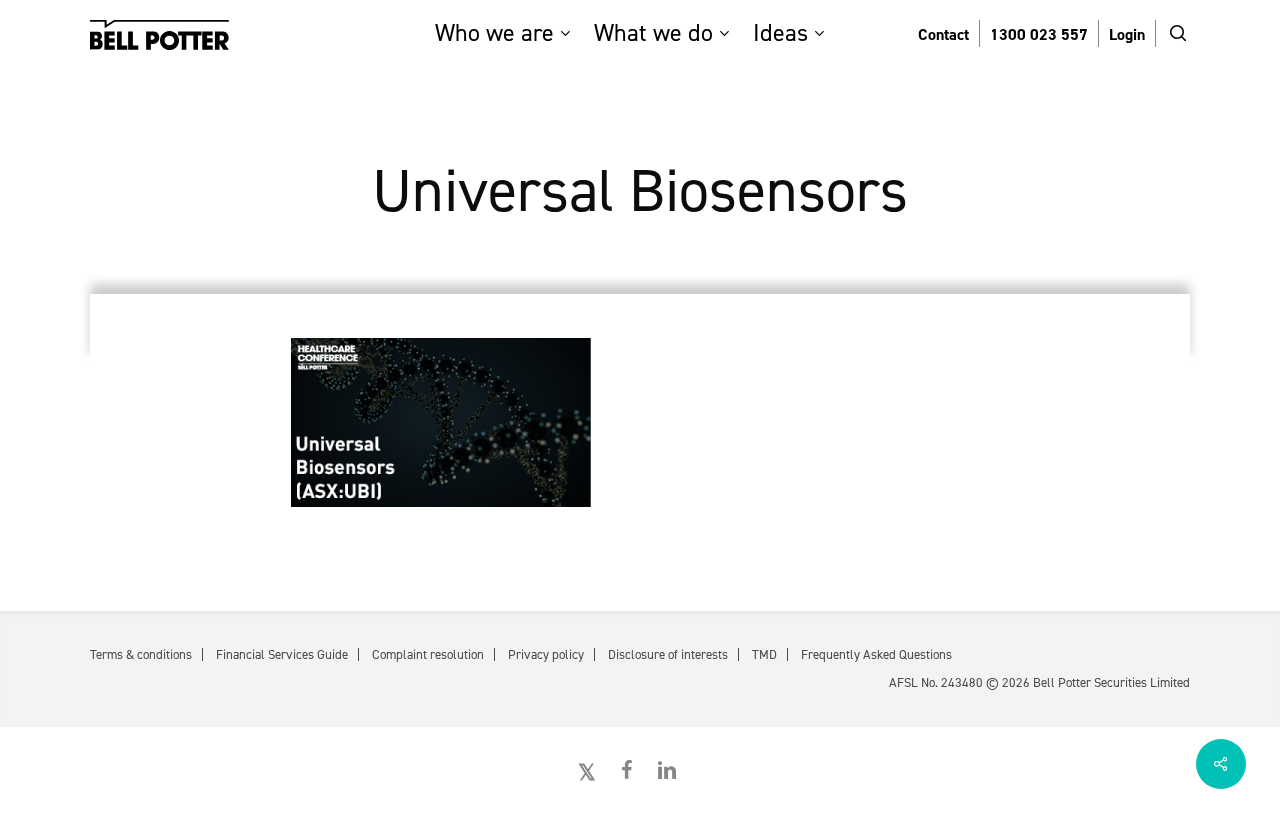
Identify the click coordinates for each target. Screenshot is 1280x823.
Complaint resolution (428, 654)
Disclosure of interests (668, 654)
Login (1127, 34)
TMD (764, 654)
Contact (943, 34)
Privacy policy (546, 654)
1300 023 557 (1039, 34)
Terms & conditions (141, 654)
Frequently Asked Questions (876, 654)
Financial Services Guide (282, 654)
